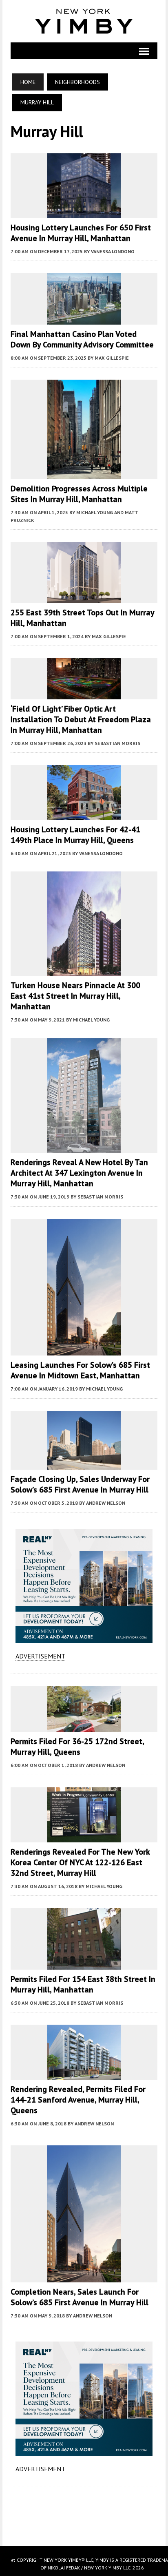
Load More (84, 2508)
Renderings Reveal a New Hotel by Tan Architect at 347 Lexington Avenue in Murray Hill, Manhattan (79, 1173)
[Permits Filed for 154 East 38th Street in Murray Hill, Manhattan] (84, 1964)
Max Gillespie (112, 358)
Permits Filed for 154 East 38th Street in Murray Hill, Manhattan (83, 1984)
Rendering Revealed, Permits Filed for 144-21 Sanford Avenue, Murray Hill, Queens (78, 2100)
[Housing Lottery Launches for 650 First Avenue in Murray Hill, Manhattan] (84, 212)
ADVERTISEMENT (40, 1656)
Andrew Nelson (106, 1503)
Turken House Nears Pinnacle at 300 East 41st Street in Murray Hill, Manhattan (75, 996)
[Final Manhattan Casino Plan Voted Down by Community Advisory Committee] (84, 319)
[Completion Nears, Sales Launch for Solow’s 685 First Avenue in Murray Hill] (84, 2277)
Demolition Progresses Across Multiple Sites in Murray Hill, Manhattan (79, 494)
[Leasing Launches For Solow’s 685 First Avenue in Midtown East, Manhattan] (84, 1350)
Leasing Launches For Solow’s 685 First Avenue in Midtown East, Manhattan (80, 1370)
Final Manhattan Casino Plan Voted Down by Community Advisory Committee (82, 339)
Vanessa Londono (113, 251)
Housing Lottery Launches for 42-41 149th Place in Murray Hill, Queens (75, 835)
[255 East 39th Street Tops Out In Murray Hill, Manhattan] (84, 597)
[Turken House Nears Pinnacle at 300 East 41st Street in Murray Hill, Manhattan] (84, 971)
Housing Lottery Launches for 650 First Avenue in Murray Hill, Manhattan (81, 233)
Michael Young (91, 1020)
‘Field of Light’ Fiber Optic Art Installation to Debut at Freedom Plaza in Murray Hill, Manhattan (81, 719)
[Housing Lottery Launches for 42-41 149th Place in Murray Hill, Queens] (84, 815)
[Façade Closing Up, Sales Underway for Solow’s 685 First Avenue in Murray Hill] (84, 1464)
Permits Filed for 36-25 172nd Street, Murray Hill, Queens (77, 1747)
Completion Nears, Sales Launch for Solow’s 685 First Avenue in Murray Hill (80, 2297)
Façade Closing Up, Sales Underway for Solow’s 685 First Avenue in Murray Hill (80, 1484)
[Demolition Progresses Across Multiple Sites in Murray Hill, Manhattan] (84, 473)
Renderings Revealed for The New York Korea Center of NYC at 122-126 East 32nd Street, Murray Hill (80, 1862)
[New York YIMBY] (84, 21)
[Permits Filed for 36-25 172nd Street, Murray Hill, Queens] (84, 1727)
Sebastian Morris (117, 743)
